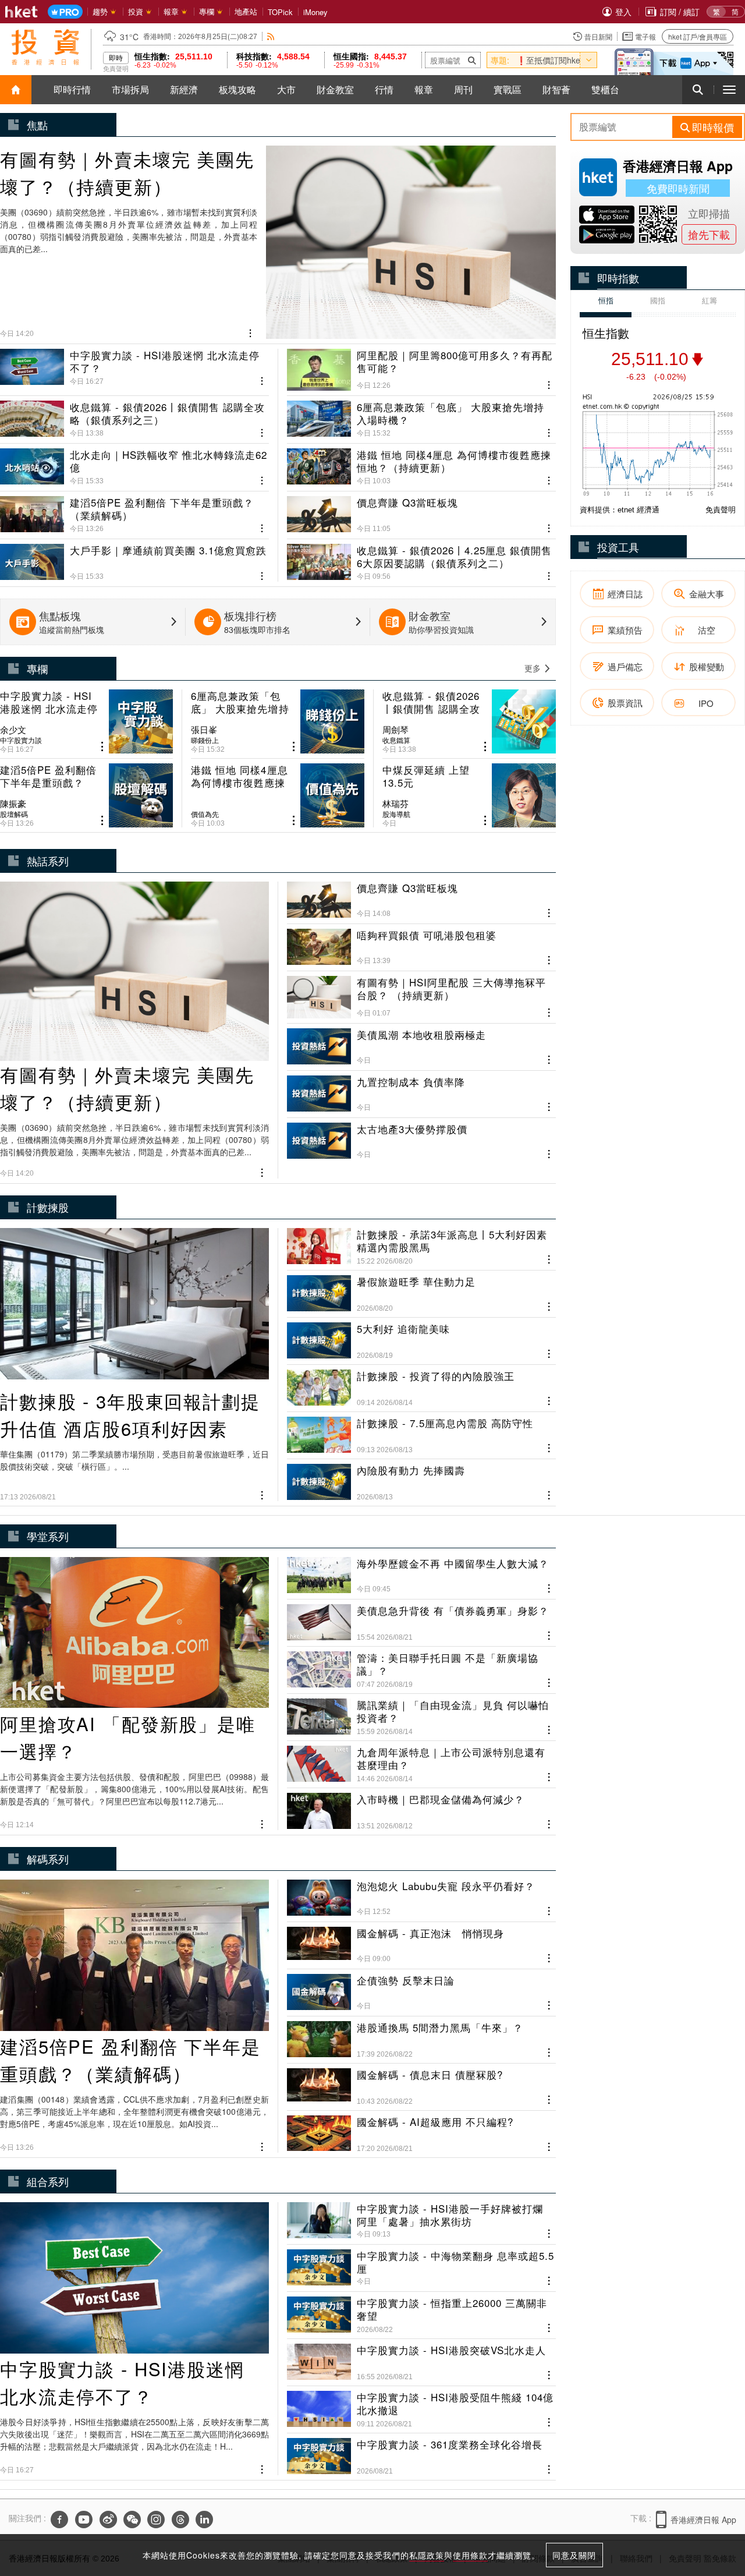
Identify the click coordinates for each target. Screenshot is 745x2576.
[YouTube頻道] (84, 2520)
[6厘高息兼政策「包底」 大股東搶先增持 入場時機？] (421, 415)
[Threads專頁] (180, 2520)
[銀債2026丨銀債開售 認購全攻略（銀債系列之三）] (134, 415)
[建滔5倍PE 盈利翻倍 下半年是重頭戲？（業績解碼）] (134, 510)
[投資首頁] (16, 90)
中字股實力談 (21, 740)
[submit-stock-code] (472, 60)
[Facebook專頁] (59, 2520)
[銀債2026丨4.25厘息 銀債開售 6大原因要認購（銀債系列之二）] (421, 558)
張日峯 (204, 730)
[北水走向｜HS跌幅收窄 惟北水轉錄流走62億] (134, 462)
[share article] (102, 747)
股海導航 (396, 814)
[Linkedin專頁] (204, 2520)
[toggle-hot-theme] (588, 60)
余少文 (13, 730)
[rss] (271, 36)
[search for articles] (698, 90)
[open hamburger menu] (729, 90)
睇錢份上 (205, 740)
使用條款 (470, 2555)
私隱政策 (427, 2555)
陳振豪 (13, 804)
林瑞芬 (395, 804)
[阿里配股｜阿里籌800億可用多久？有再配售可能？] (421, 370)
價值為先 (205, 814)
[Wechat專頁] (132, 2520)
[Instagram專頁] (156, 2520)
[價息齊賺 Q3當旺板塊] (421, 510)
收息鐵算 (396, 740)
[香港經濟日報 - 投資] (45, 47)
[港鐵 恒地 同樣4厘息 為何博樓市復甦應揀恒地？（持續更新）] (421, 462)
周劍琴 (395, 730)
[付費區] (65, 12)
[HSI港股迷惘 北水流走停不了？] (134, 370)
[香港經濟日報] (22, 12)
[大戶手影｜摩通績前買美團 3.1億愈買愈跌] (134, 558)
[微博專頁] (108, 2520)
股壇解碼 (14, 814)
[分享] (251, 332)
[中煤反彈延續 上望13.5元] (469, 795)
